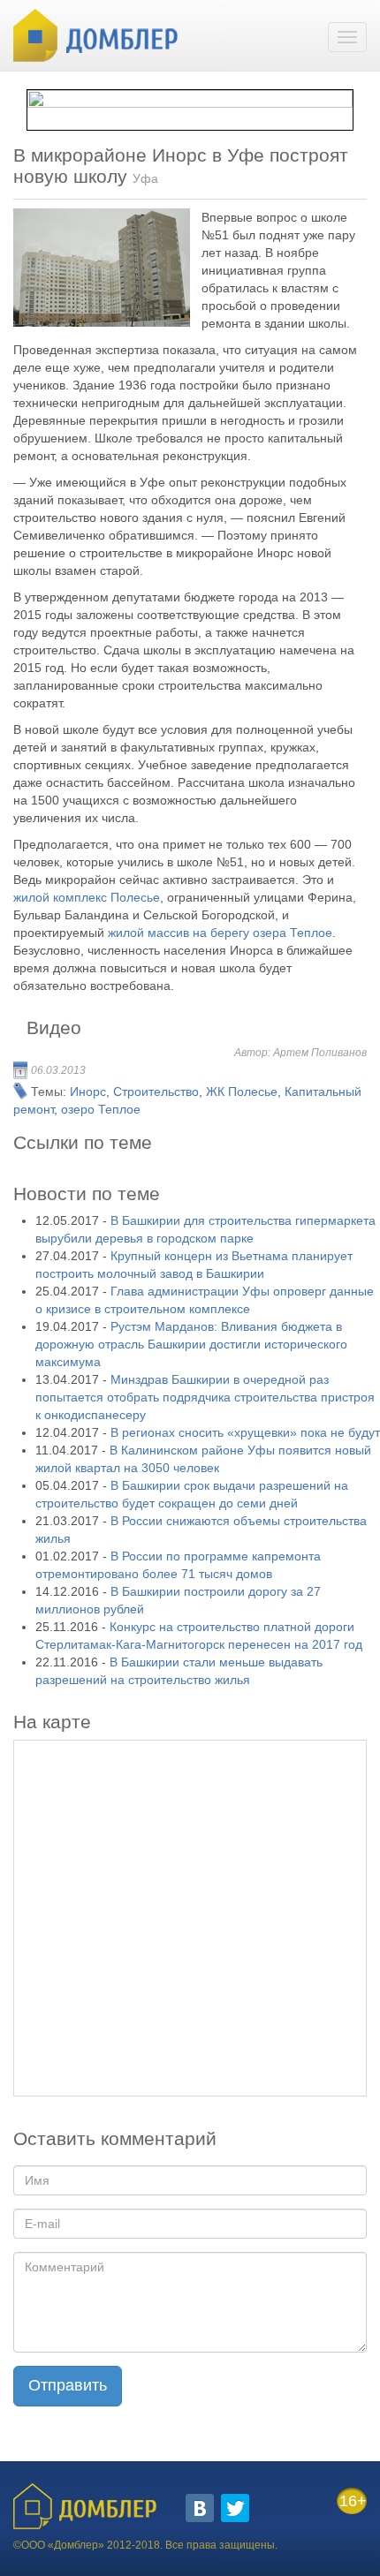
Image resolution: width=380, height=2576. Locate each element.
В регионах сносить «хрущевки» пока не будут (245, 1432)
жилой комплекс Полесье (87, 897)
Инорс (88, 1092)
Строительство (156, 1092)
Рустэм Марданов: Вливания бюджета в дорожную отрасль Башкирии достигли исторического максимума (191, 1344)
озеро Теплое (101, 1109)
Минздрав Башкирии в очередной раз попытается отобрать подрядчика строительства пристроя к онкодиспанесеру (205, 1397)
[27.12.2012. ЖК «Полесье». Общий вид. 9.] (102, 268)
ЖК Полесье (242, 1092)
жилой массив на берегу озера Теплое (220, 933)
